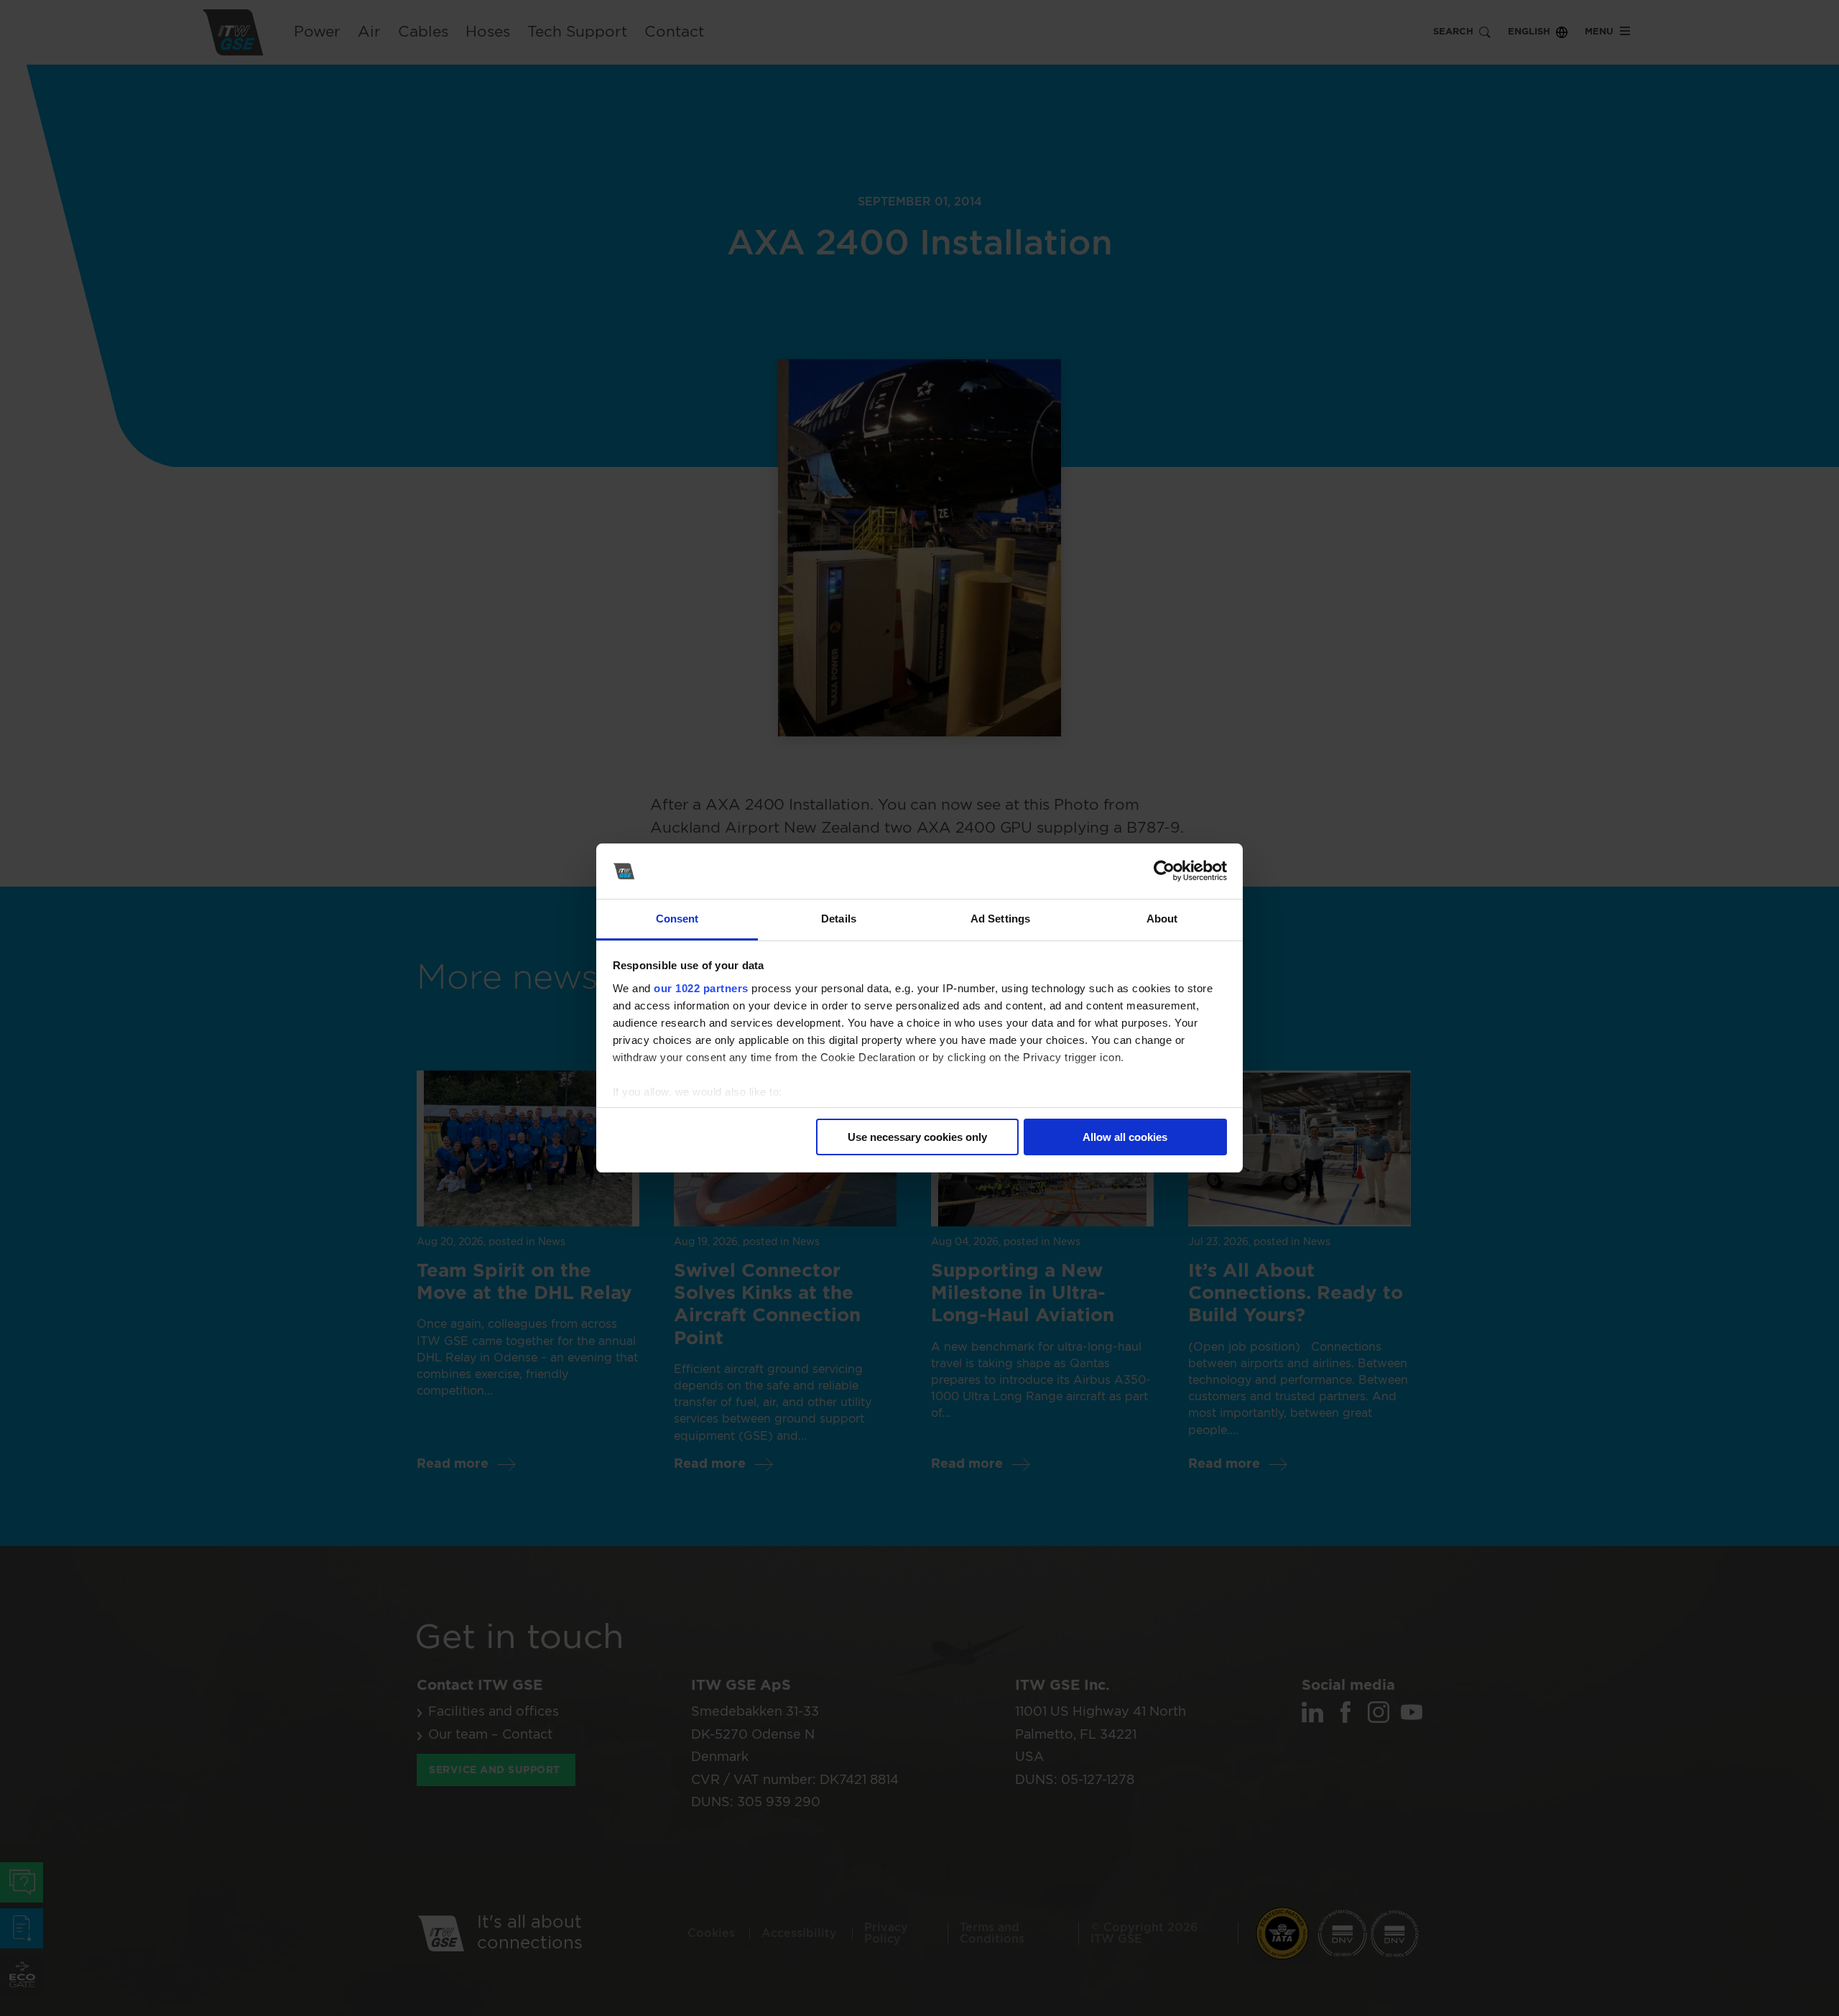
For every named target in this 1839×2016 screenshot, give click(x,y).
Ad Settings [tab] (1000, 919)
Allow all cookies (1125, 1137)
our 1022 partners (701, 988)
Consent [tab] (677, 919)
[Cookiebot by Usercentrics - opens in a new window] (1164, 871)
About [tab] (1162, 919)
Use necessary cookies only (917, 1137)
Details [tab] (839, 919)
